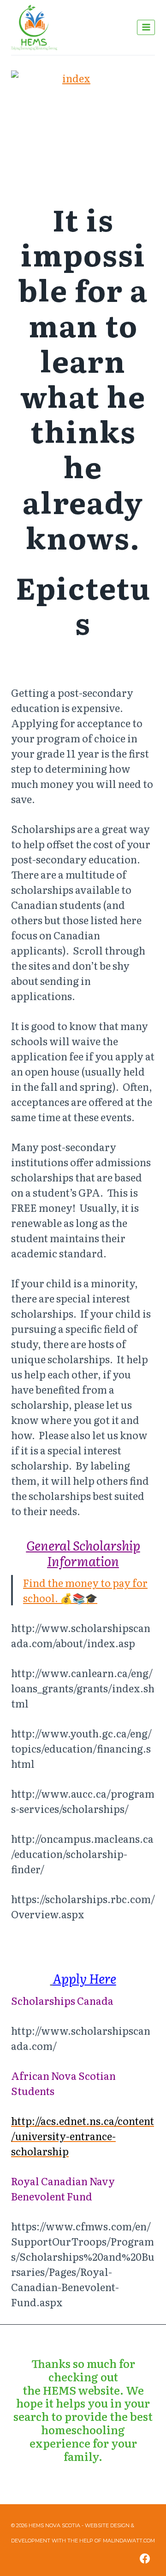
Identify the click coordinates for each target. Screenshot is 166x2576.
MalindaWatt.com (129, 2541)
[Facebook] (145, 2559)
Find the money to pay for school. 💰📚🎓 (85, 1590)
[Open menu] (146, 27)
